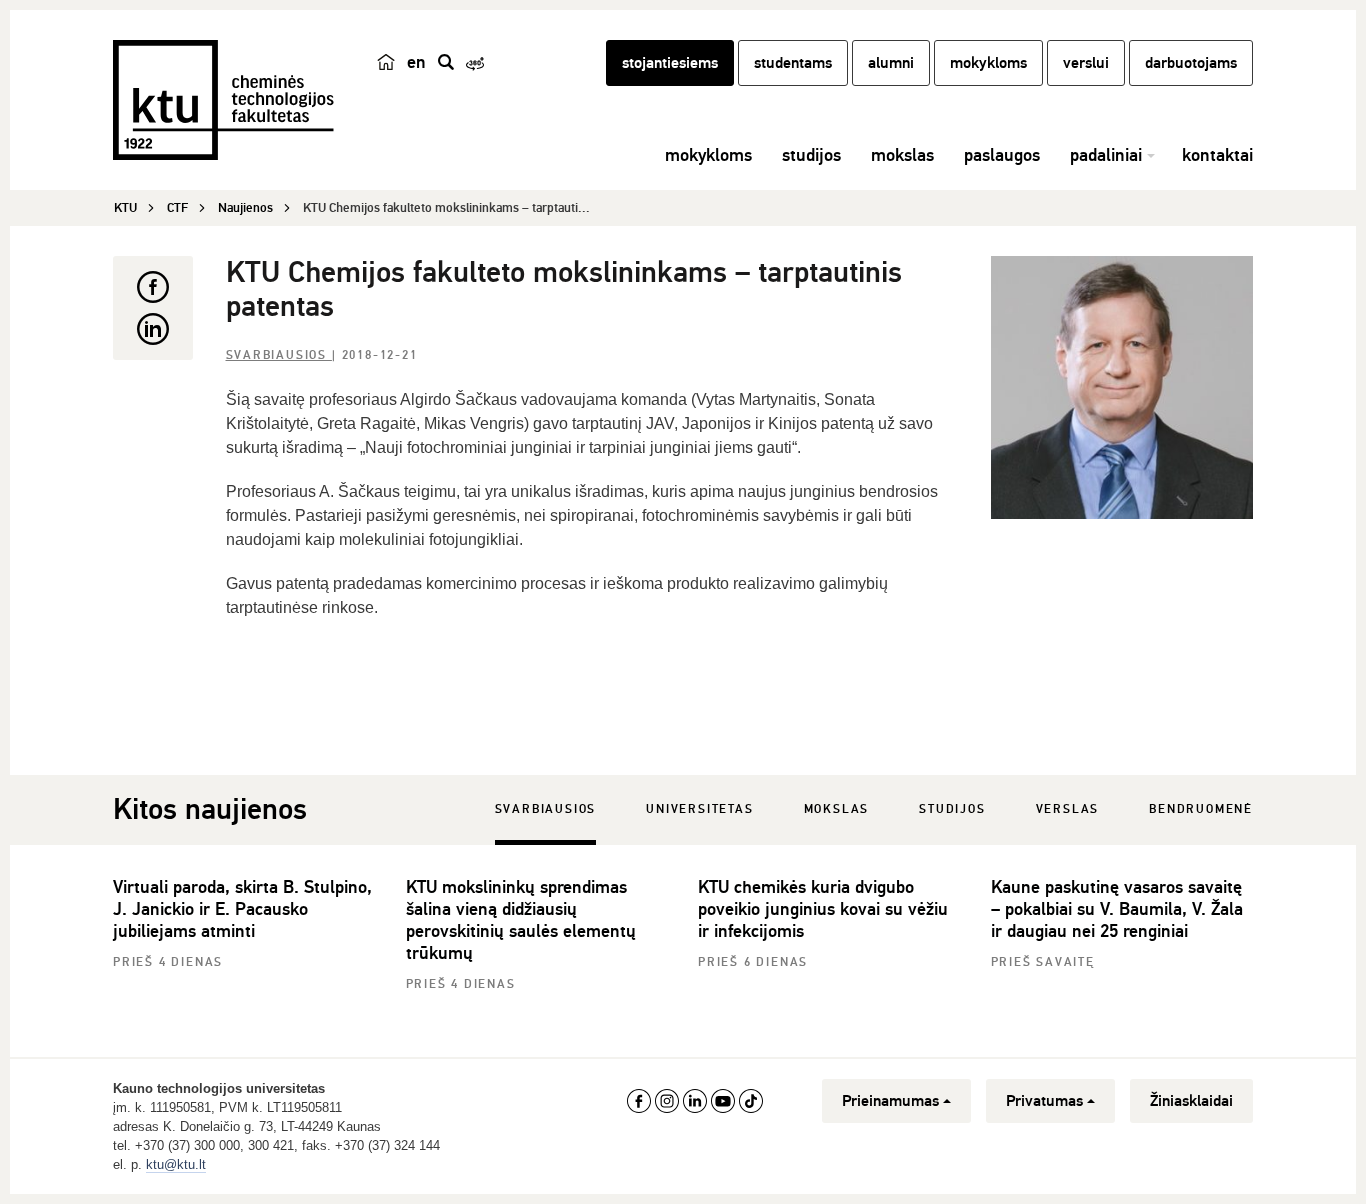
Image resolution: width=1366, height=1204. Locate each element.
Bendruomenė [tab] (1201, 809)
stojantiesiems (670, 63)
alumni (891, 63)
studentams (793, 63)
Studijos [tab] (952, 809)
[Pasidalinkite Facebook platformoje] (153, 287)
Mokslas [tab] (837, 809)
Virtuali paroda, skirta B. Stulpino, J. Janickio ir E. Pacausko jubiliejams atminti (242, 909)
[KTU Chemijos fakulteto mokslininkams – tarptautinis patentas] (1122, 387)
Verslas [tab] (1068, 809)
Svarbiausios (279, 355)
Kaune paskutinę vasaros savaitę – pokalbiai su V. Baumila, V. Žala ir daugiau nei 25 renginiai (1117, 909)
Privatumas (1044, 1101)
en (416, 62)
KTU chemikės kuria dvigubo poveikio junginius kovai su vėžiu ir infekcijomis (823, 909)
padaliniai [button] (1106, 155)
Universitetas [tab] (699, 809)
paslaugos (1002, 155)
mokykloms (988, 63)
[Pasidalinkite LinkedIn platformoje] (153, 329)
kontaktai (1217, 155)
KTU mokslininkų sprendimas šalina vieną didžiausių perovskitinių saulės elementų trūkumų (521, 920)
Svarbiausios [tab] (546, 809)
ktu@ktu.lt (176, 1164)
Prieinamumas (890, 1101)
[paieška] (446, 62)
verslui (1086, 63)
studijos (811, 155)
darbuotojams (1191, 63)
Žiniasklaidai (1191, 1101)
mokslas (902, 155)
